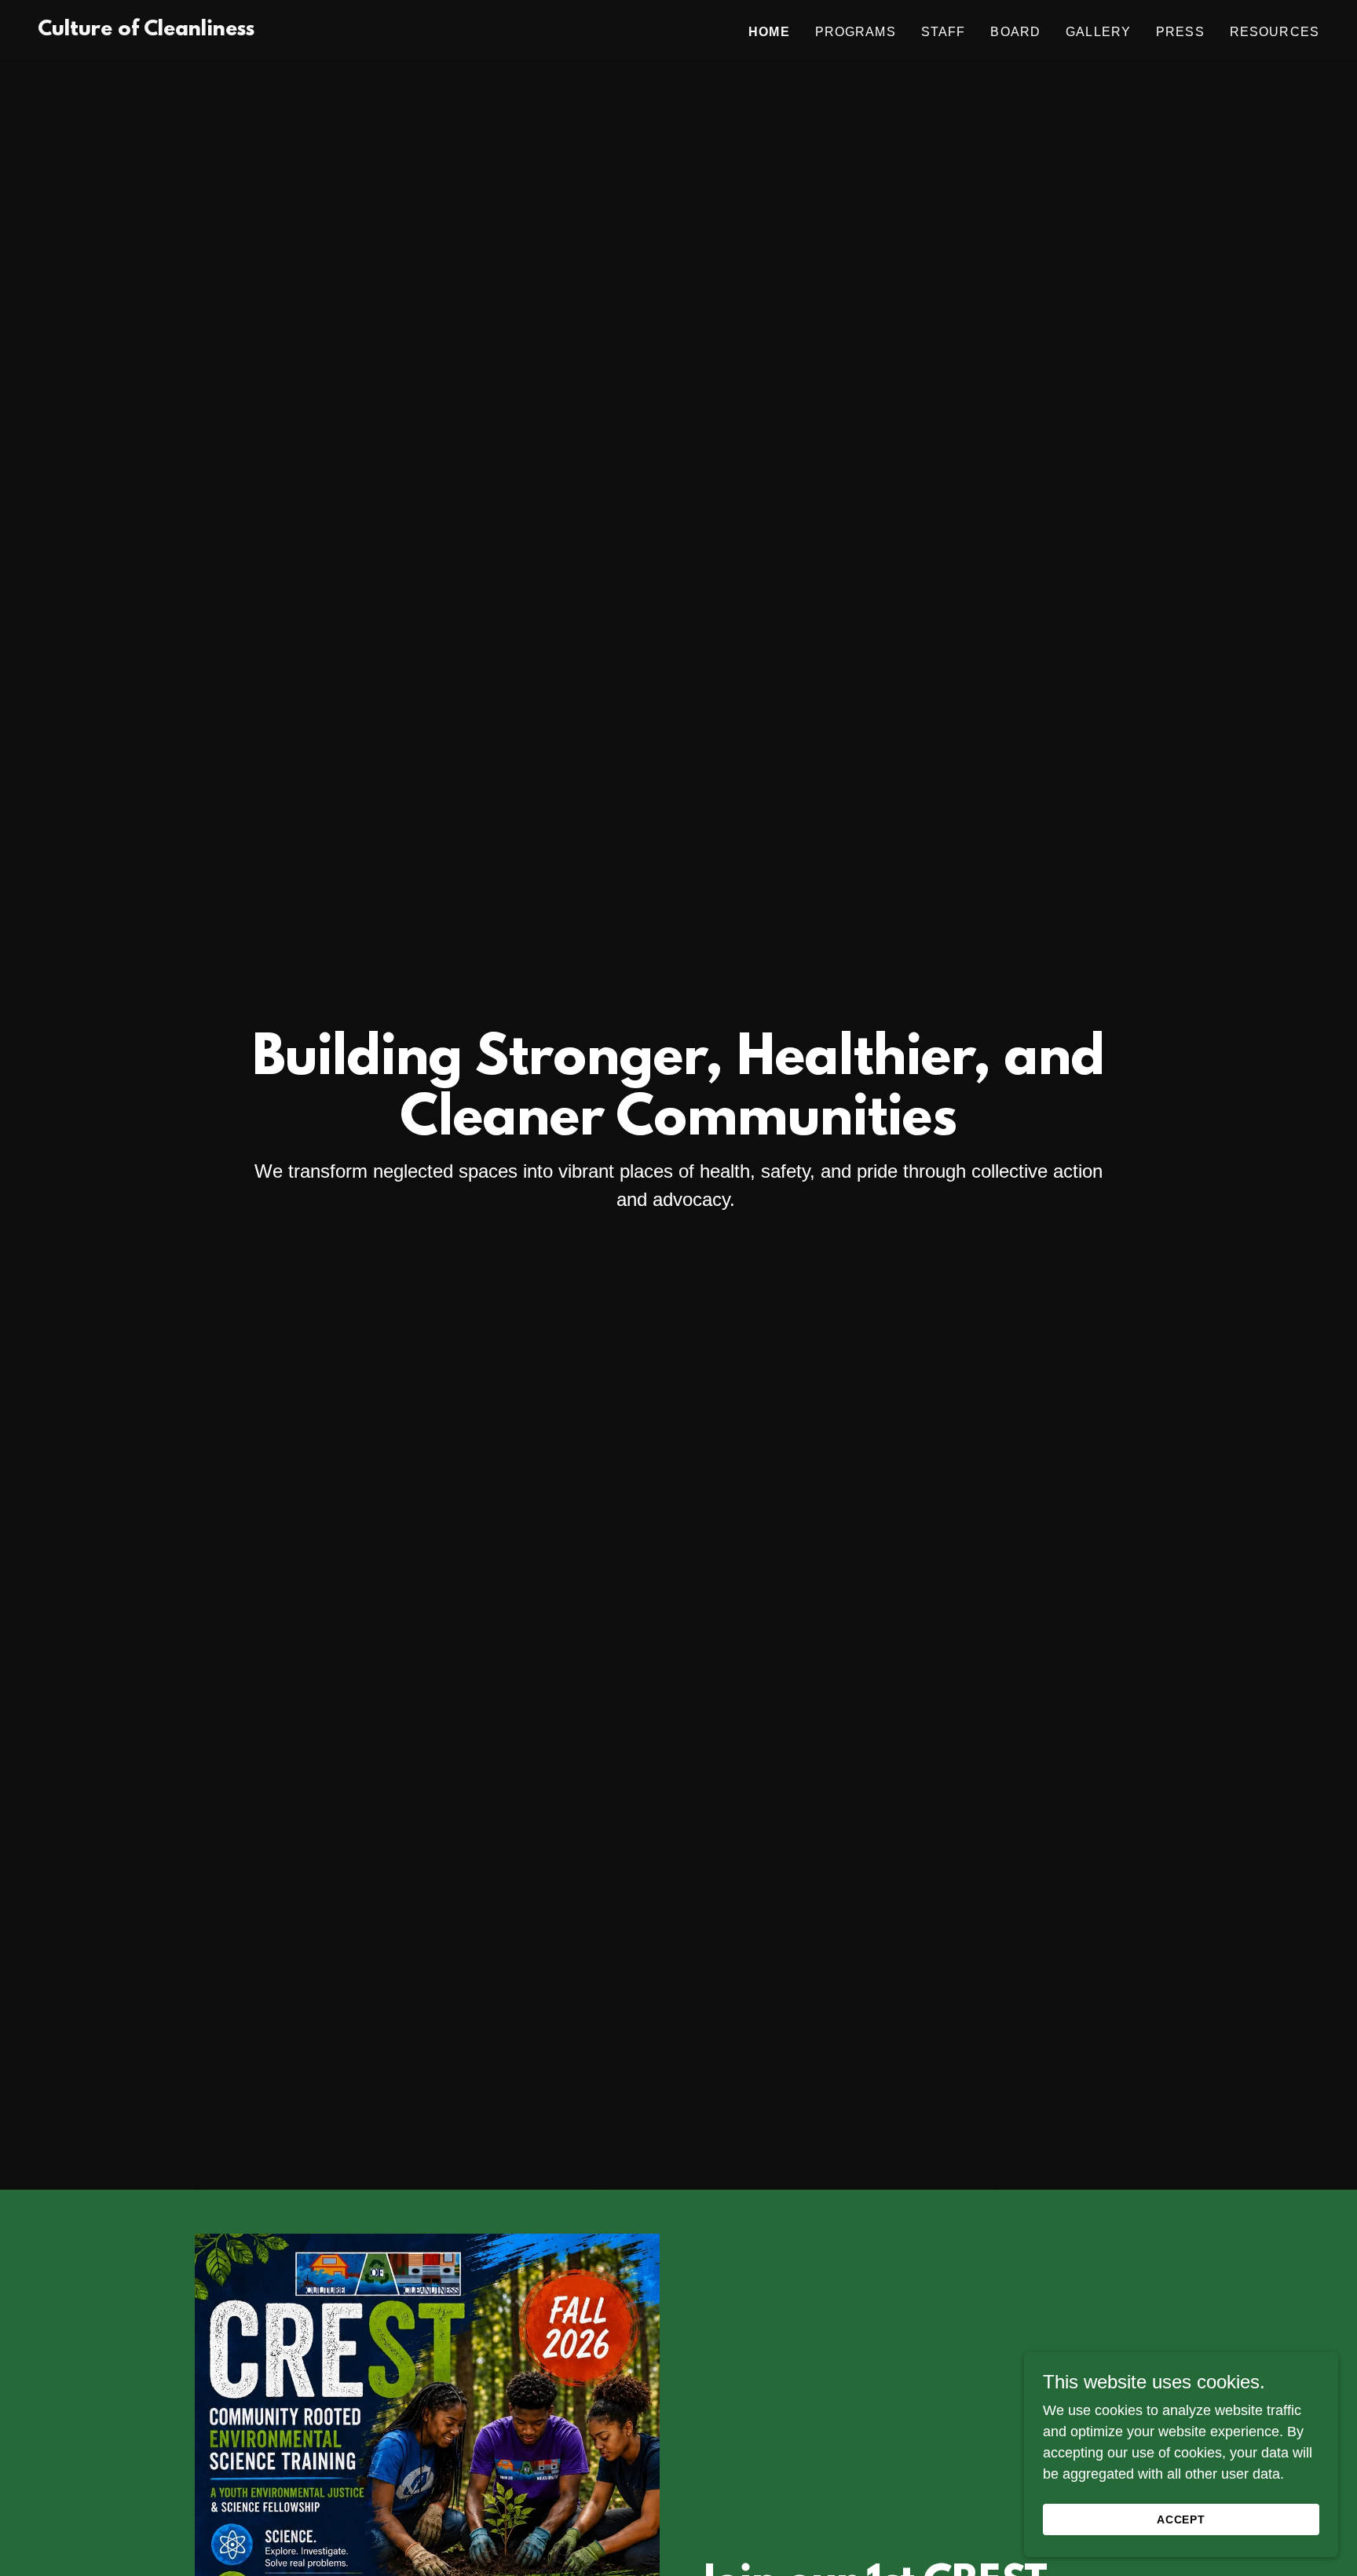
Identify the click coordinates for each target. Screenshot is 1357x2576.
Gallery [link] (1098, 32)
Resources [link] (1275, 32)
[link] (146, 31)
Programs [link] (856, 32)
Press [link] (1180, 32)
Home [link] (769, 32)
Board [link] (1015, 32)
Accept (1181, 2519)
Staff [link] (944, 32)
